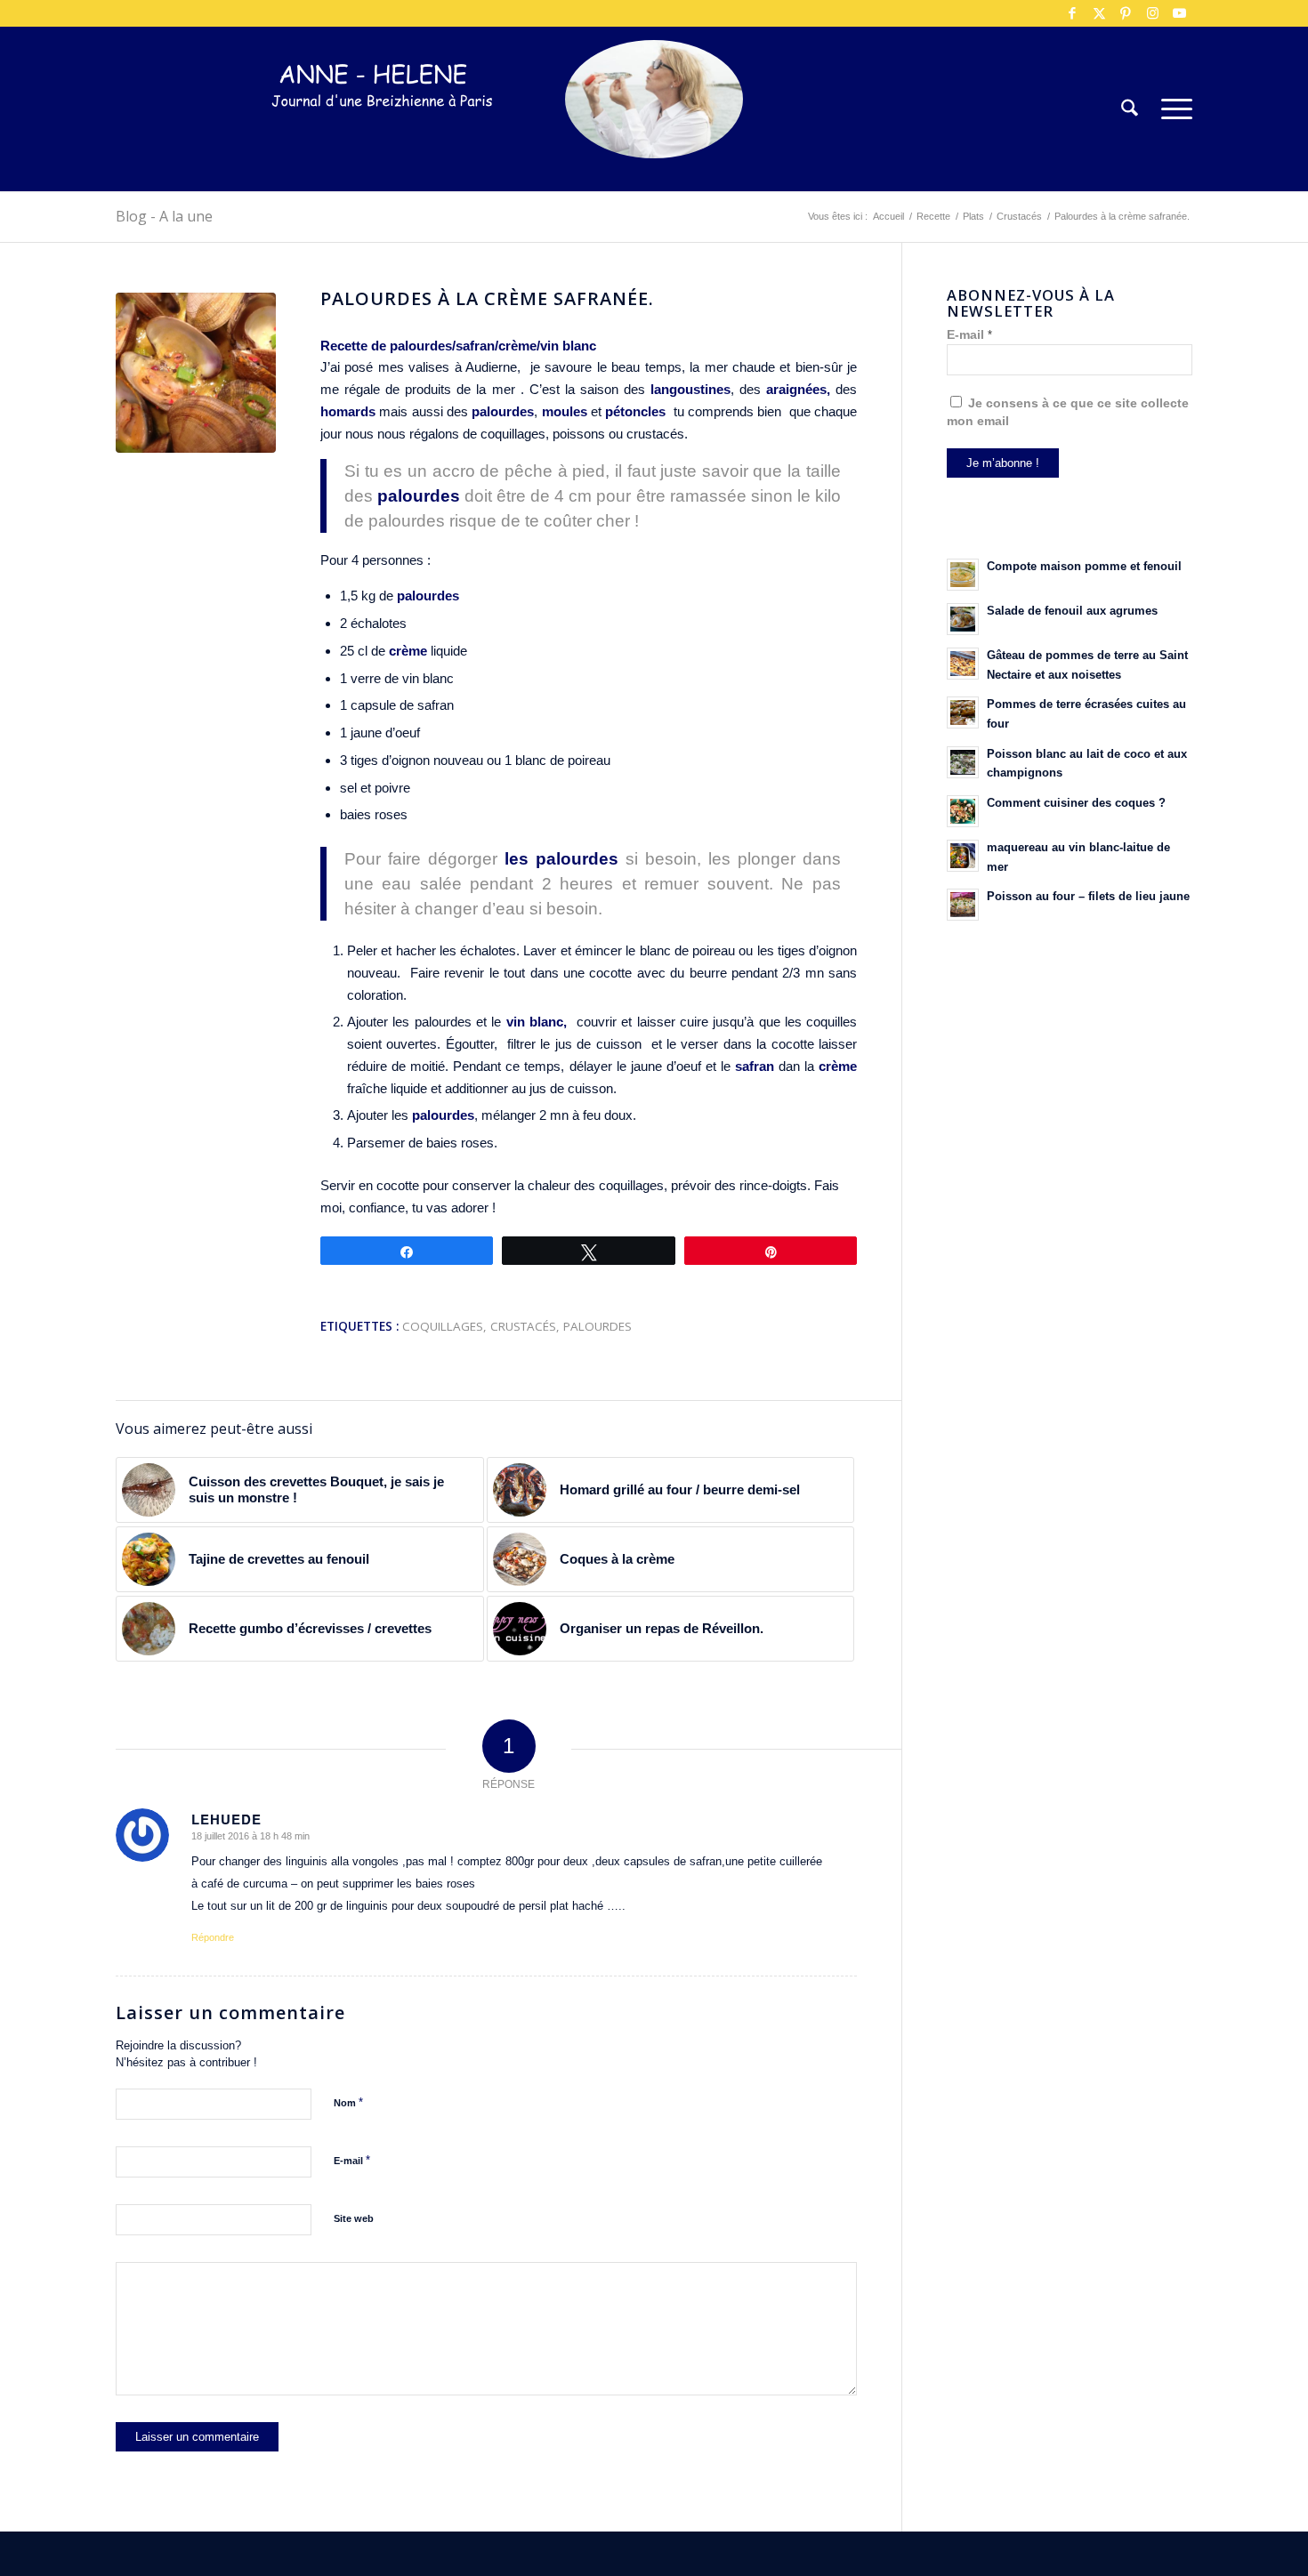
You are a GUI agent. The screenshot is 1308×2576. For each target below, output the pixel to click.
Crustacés (523, 1326)
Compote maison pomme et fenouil (1084, 566)
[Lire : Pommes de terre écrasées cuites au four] (963, 712)
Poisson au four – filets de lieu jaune (1088, 896)
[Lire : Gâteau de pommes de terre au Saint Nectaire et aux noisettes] (963, 664)
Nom (348, 2102)
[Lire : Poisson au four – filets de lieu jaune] (963, 905)
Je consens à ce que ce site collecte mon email (1068, 412)
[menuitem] (1130, 109)
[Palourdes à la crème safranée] (196, 373)
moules (562, 411)
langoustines (688, 389)
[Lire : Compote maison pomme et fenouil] (963, 575)
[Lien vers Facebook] (1072, 13)
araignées (794, 389)
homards (348, 411)
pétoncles (635, 411)
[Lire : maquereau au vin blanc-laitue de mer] (963, 856)
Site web (354, 2218)
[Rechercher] (1130, 109)
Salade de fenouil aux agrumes (1072, 611)
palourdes (501, 411)
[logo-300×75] (383, 136)
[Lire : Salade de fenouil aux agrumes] (963, 619)
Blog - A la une (164, 216)
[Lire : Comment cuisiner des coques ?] (963, 811)
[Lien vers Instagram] (1152, 13)
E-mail (352, 2160)
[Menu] (1171, 109)
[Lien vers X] (1099, 13)
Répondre (213, 1937)
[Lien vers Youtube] (1179, 13)
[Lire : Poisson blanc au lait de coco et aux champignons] (963, 762)
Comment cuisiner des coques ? (1076, 803)
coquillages (443, 1326)
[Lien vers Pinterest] (1126, 13)
